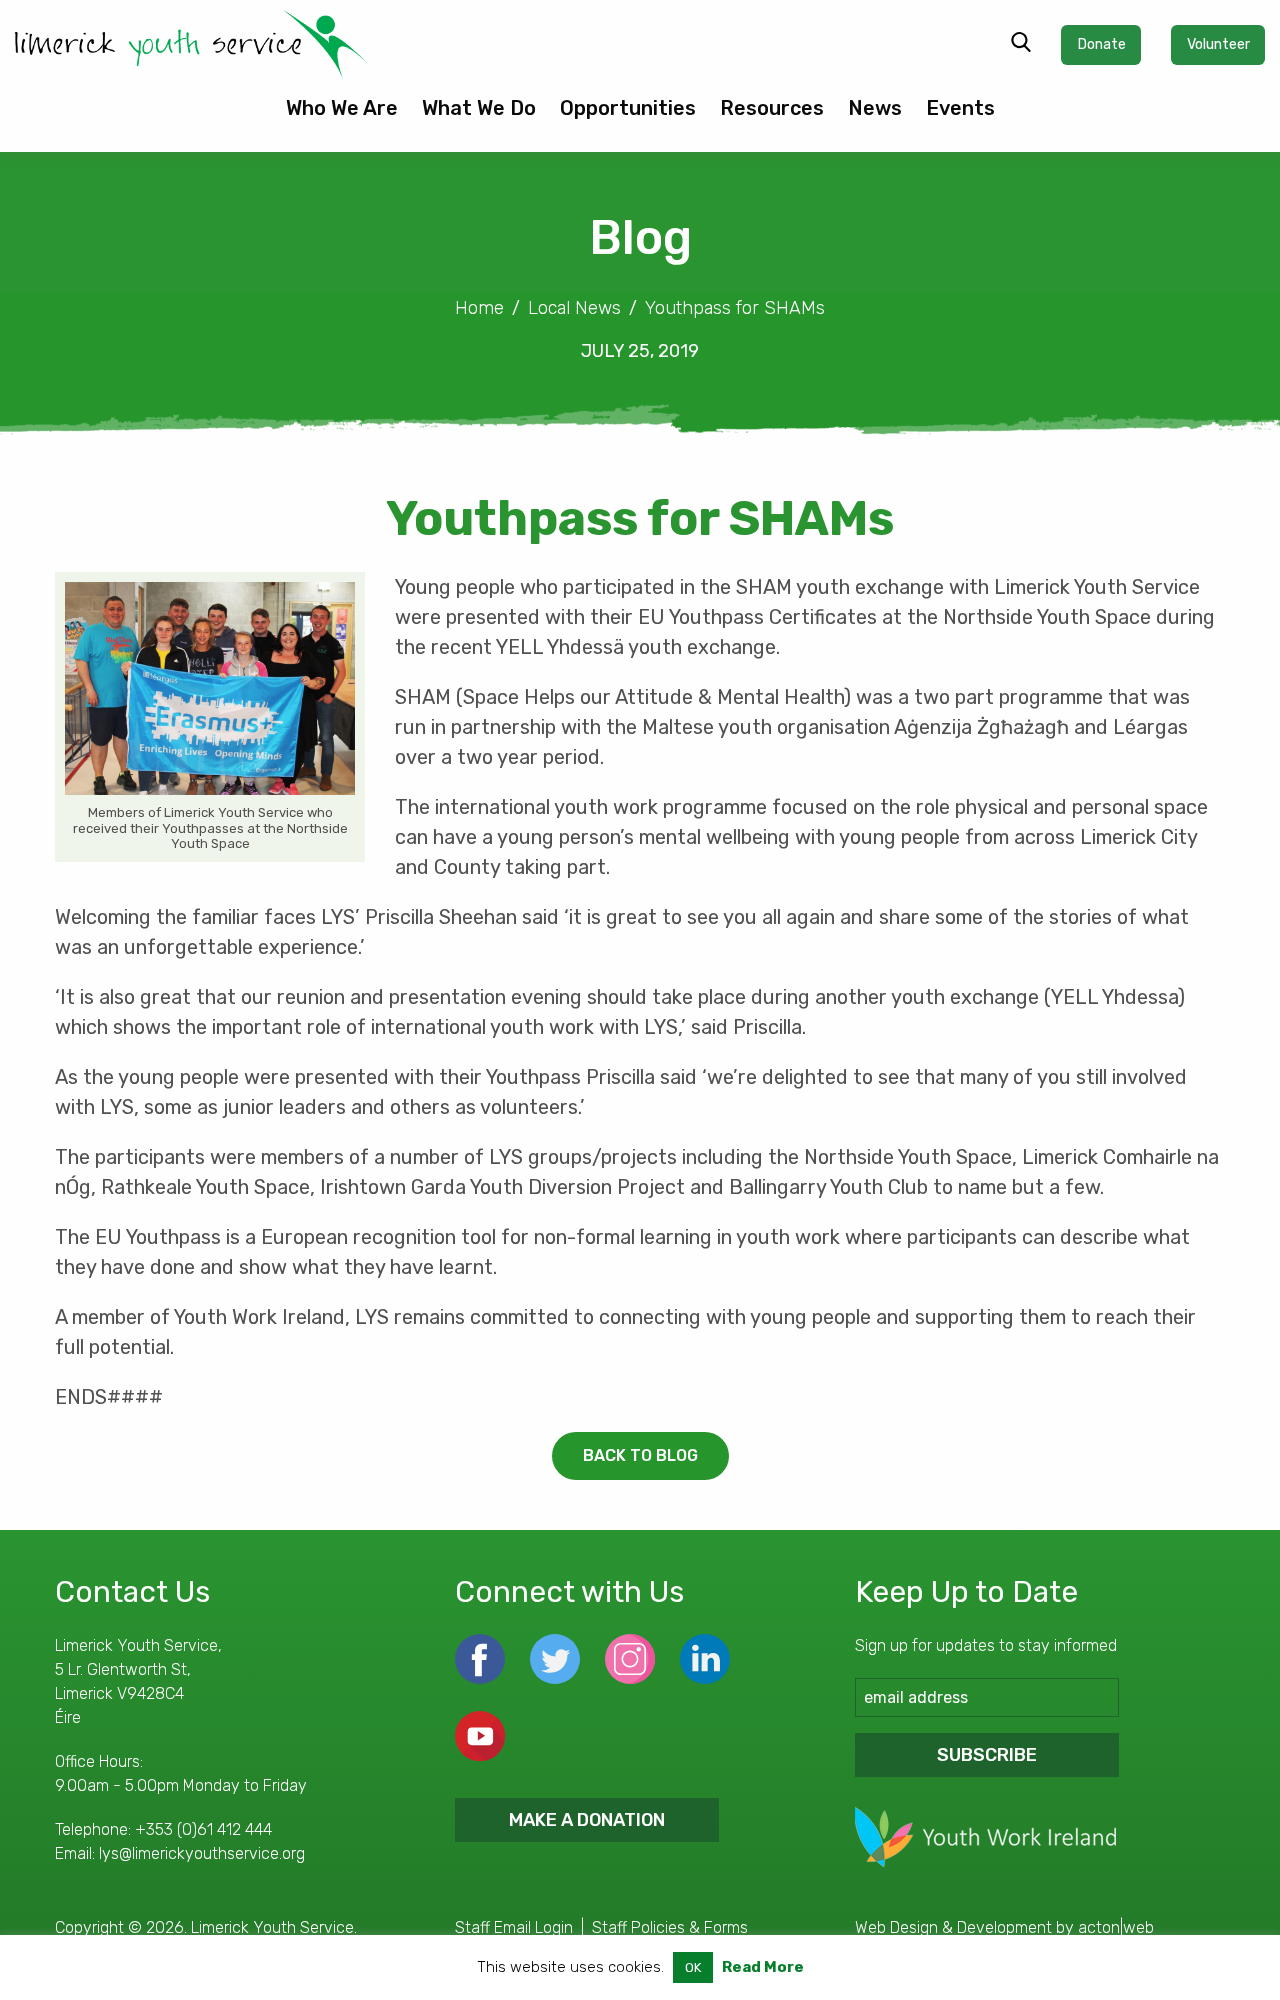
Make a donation (587, 1820)
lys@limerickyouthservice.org (202, 1853)
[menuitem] (342, 116)
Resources (772, 108)
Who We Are (342, 108)
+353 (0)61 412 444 (203, 1829)
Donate (1101, 44)
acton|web (1116, 1927)
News (875, 108)
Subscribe (987, 1755)
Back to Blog (640, 1455)
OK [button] (693, 1967)
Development (1004, 1927)
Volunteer (1218, 44)
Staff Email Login (514, 1927)
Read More (763, 1967)
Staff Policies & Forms (670, 1927)
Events (960, 108)
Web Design (896, 1927)
